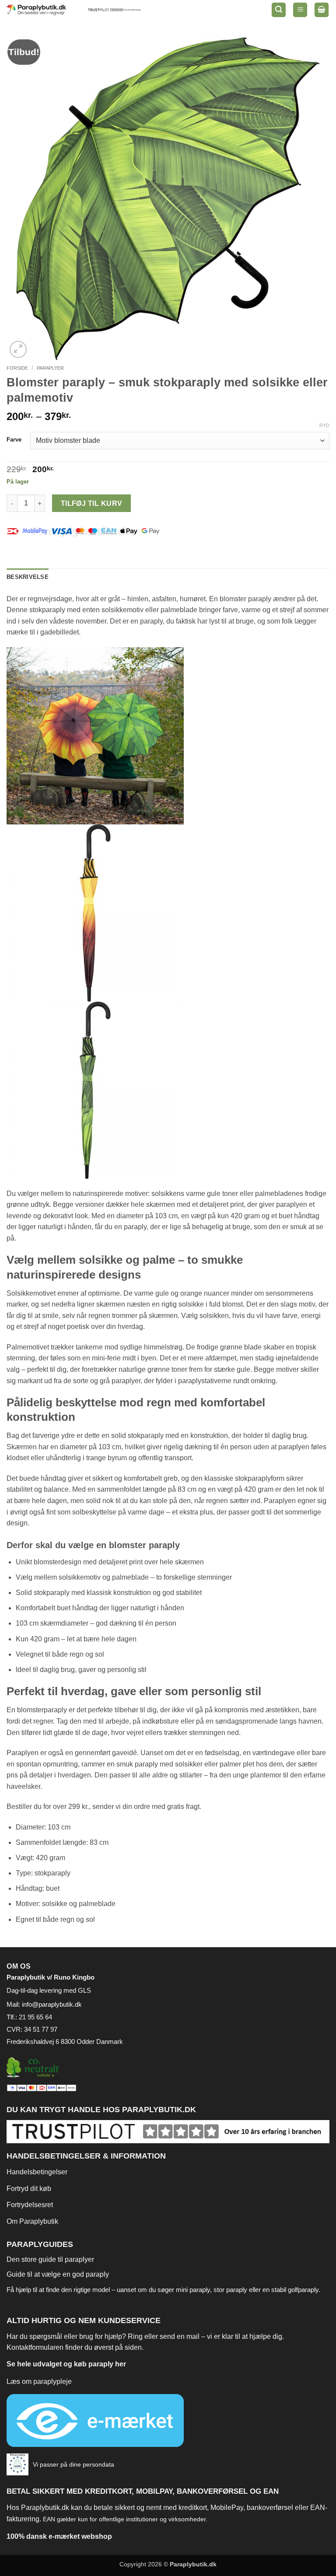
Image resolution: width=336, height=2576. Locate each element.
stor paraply (230, 2290)
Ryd (324, 425)
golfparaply (303, 2290)
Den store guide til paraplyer (50, 2259)
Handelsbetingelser (37, 2172)
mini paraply (193, 2290)
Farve (14, 440)
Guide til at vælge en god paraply (58, 2274)
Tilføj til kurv (92, 503)
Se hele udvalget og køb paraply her (66, 2364)
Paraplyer (50, 368)
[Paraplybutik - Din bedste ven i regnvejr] (42, 10)
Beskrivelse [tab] (28, 577)
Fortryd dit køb (29, 2189)
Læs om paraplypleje (39, 2381)
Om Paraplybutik (32, 2221)
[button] (279, 10)
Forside (17, 368)
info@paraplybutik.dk (52, 2004)
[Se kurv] (322, 10)
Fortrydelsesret (30, 2205)
